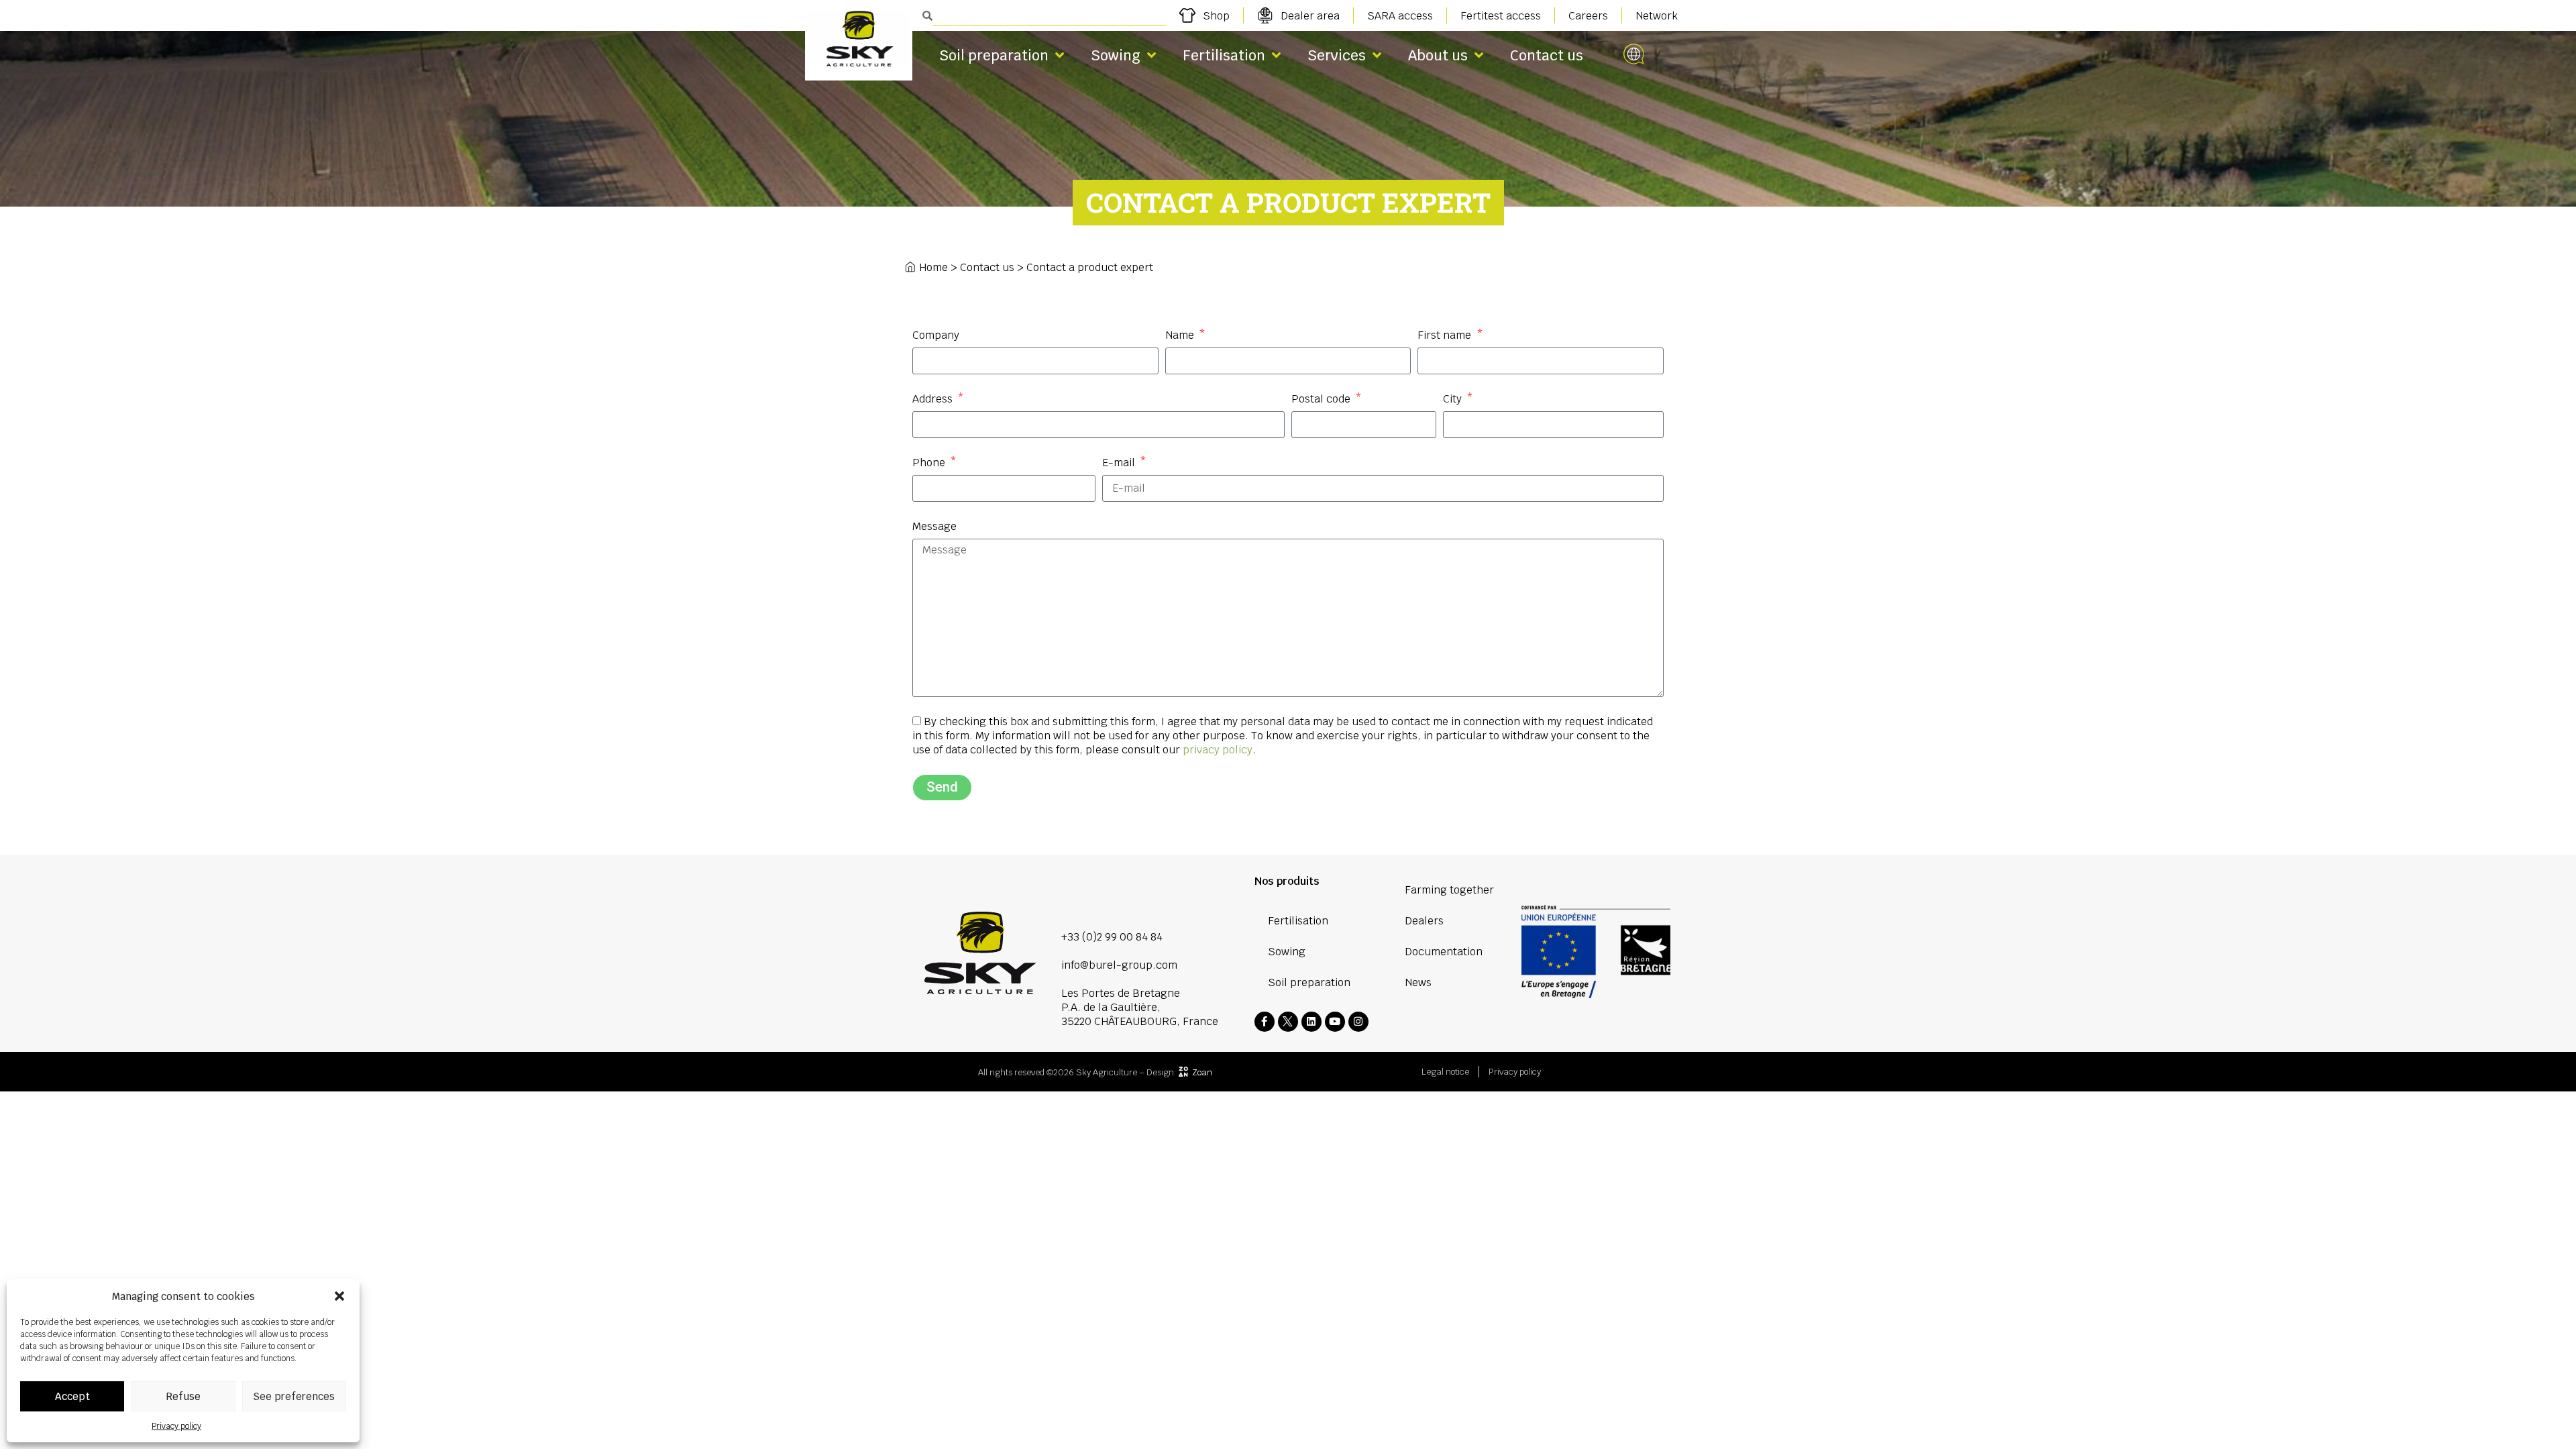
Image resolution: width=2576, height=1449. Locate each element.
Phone (930, 463)
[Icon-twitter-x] (1288, 1022)
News (1418, 982)
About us (1438, 55)
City (1454, 399)
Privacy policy (176, 1426)
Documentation (1444, 952)
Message (934, 526)
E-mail (1120, 463)
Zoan (1202, 1072)
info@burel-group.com (1119, 965)
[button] (339, 1296)
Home (933, 267)
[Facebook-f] (1265, 1022)
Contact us (1547, 55)
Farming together (1449, 890)
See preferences (294, 1396)
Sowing (1116, 55)
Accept (72, 1396)
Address (934, 399)
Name (1181, 335)
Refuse (183, 1396)
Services (1337, 55)
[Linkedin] (1311, 1022)
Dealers (1424, 921)
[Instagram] (1358, 1022)
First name (1446, 335)
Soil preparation (994, 55)
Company (936, 335)
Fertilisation (1224, 55)
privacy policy (1218, 750)
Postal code (1322, 399)
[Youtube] (1335, 1022)
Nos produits (1287, 881)
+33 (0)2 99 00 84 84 (1112, 937)
